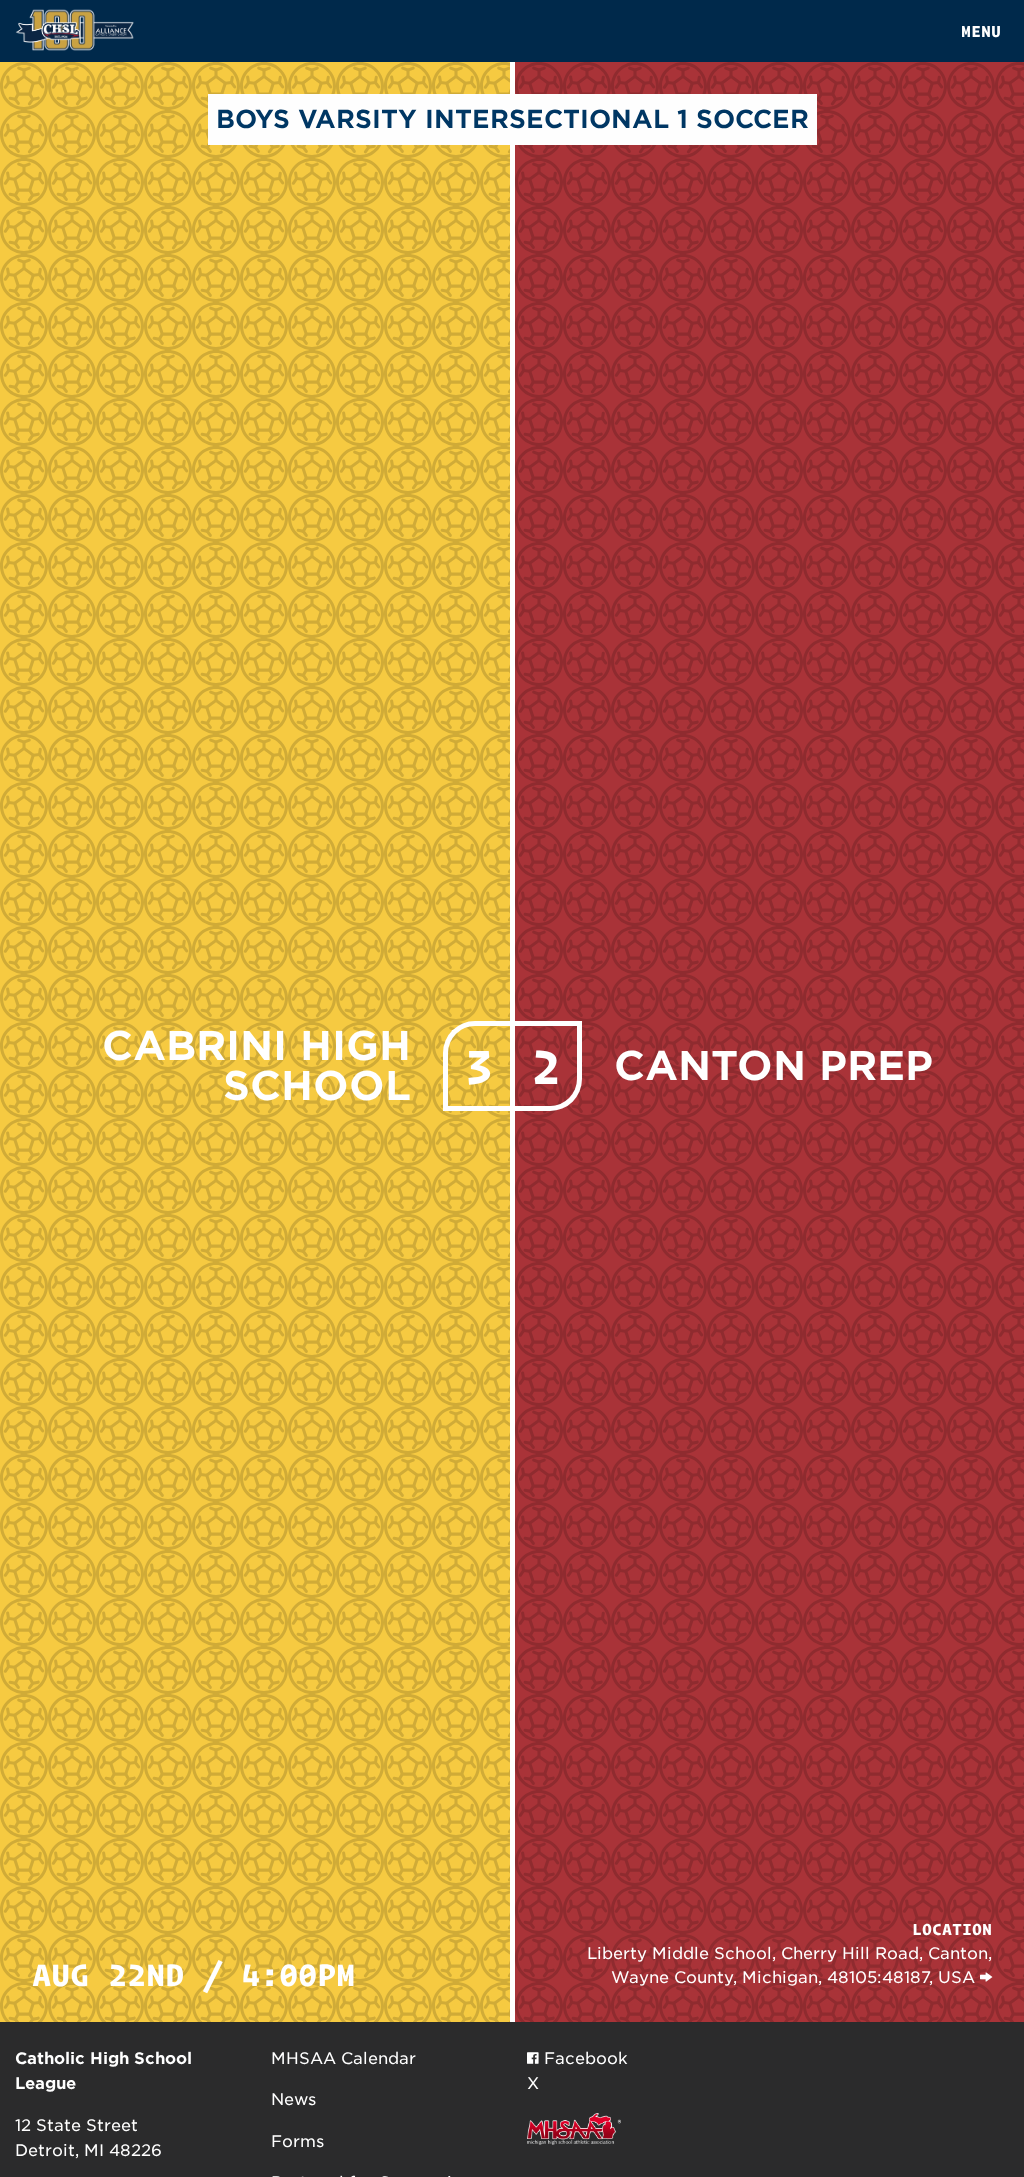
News (293, 2099)
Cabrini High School (256, 1066)
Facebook (583, 2058)
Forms (297, 2141)
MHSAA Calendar (343, 2058)
